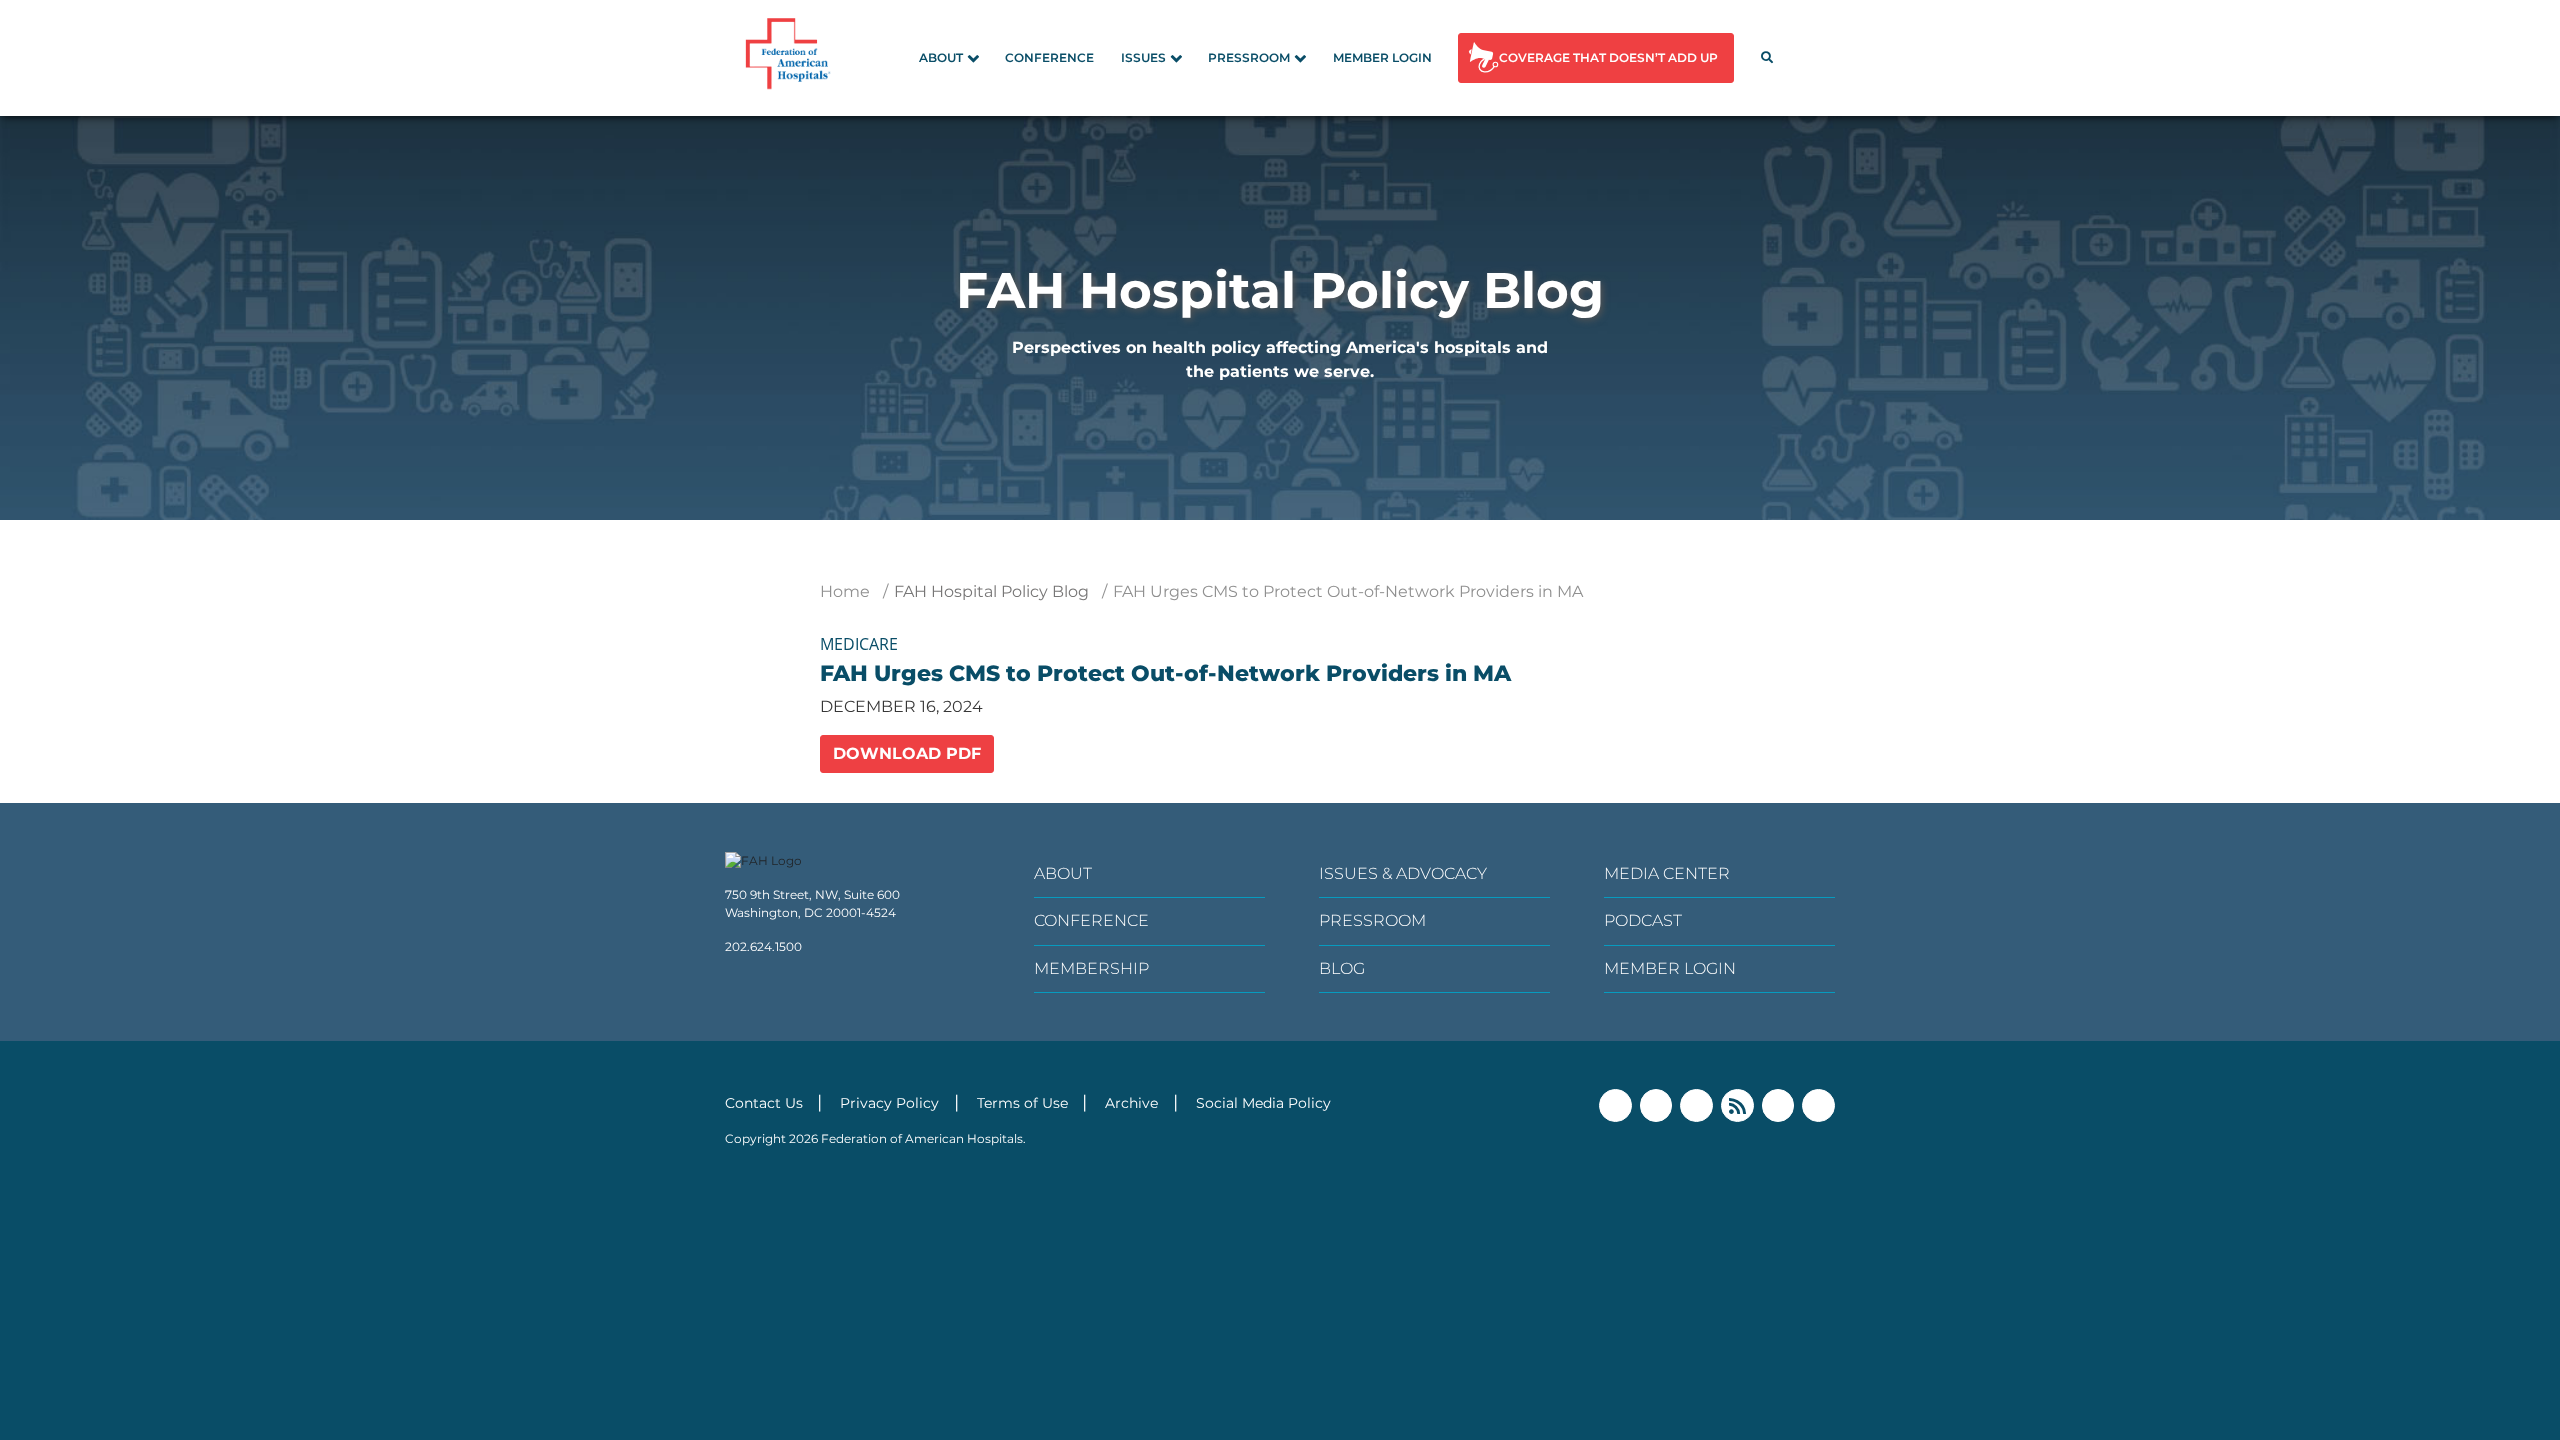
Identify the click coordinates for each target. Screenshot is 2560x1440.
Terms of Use (1022, 1103)
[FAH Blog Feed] (1737, 1105)
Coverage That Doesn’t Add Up (1608, 57)
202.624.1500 (763, 946)
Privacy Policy (889, 1103)
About (941, 57)
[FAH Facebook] (1615, 1105)
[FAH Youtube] (1778, 1105)
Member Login (1382, 57)
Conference (1049, 57)
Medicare (859, 644)
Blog (1342, 968)
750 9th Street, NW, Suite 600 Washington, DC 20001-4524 (812, 903)
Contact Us (764, 1103)
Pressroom (1249, 57)
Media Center (1667, 873)
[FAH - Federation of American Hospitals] (791, 58)
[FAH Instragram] (1818, 1105)
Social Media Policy (1263, 1103)
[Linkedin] (1696, 1105)
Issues (1143, 57)
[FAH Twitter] (1656, 1105)
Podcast (1643, 920)
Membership (1091, 968)
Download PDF (907, 753)
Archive (1131, 1103)
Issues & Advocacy (1403, 873)
